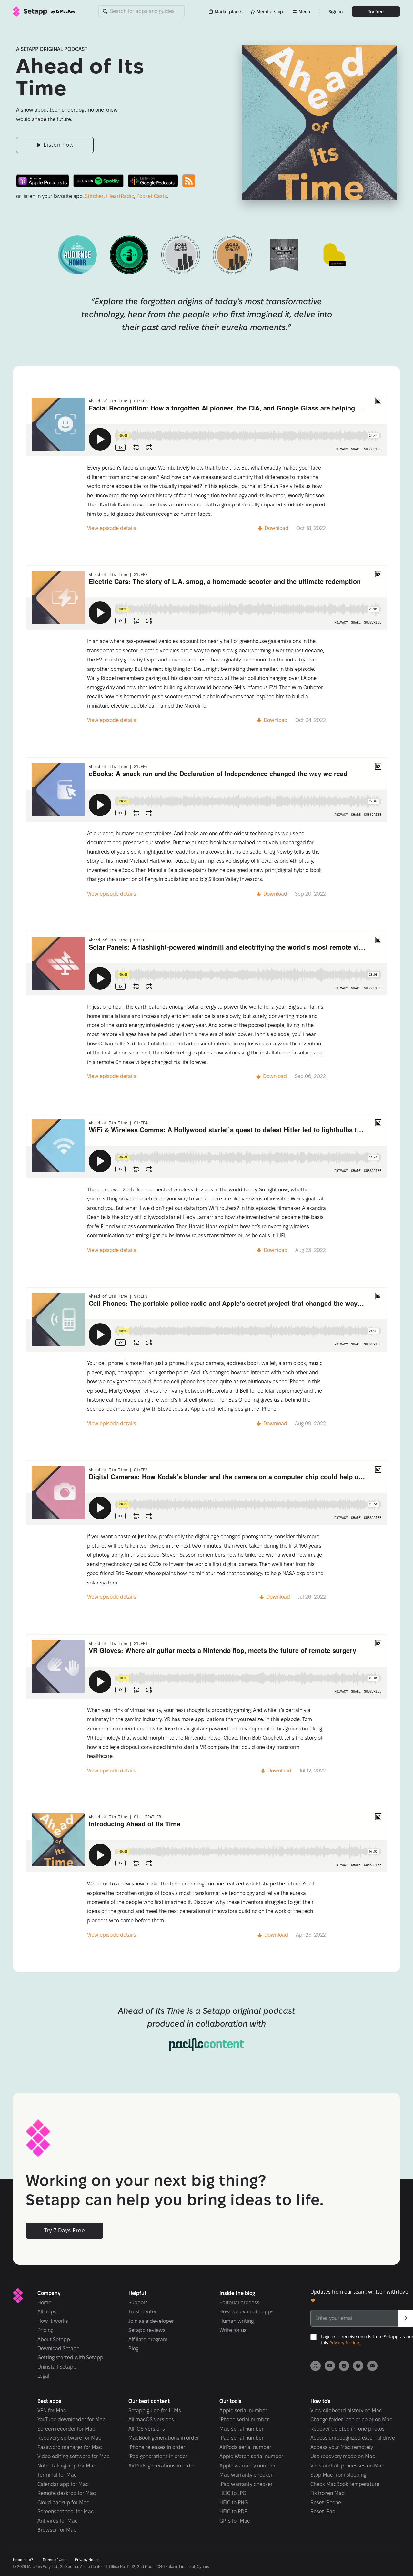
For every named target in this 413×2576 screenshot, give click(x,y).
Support (138, 2303)
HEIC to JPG (233, 2493)
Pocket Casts (152, 196)
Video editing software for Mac (74, 2456)
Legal (43, 2376)
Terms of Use (54, 2560)
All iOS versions (147, 2429)
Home (44, 2303)
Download (277, 528)
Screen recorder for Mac (66, 2429)
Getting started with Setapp (70, 2358)
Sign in (336, 12)
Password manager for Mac (70, 2447)
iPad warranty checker (246, 2484)
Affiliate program (148, 2339)
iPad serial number (242, 2438)
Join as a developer (151, 2321)
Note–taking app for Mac (67, 2466)
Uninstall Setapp (57, 2367)
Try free (376, 12)
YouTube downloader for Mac (71, 2420)
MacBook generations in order (164, 2438)
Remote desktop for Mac (67, 2493)
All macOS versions (151, 2420)
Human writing (237, 2321)
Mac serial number (242, 2429)
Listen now (59, 145)
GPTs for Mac (235, 2521)
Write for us (233, 2330)
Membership (270, 12)
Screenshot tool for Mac (66, 2512)
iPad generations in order (158, 2456)
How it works (53, 2321)
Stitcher (94, 196)
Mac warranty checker (246, 2475)
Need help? (23, 2560)
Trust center (143, 2312)
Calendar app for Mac (63, 2484)
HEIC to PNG (234, 2503)
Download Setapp (59, 2348)
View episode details (112, 528)
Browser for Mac (57, 2530)
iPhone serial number (244, 2420)
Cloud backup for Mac (63, 2503)
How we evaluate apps (247, 2312)
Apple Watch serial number (251, 2456)
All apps (47, 2312)
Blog (133, 2348)
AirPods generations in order (162, 2466)
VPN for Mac (52, 2410)
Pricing (45, 2330)
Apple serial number (243, 2410)
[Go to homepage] (44, 12)
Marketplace (228, 12)
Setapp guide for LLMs (155, 2410)
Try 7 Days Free (65, 2231)
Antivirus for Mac (58, 2521)
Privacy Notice (344, 2343)
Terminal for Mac (57, 2475)
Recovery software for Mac (69, 2438)
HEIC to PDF (233, 2512)
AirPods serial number (245, 2447)
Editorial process (239, 2303)
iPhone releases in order (157, 2447)
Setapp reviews (147, 2330)
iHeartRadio (120, 196)
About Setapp (54, 2339)
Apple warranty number (247, 2466)
